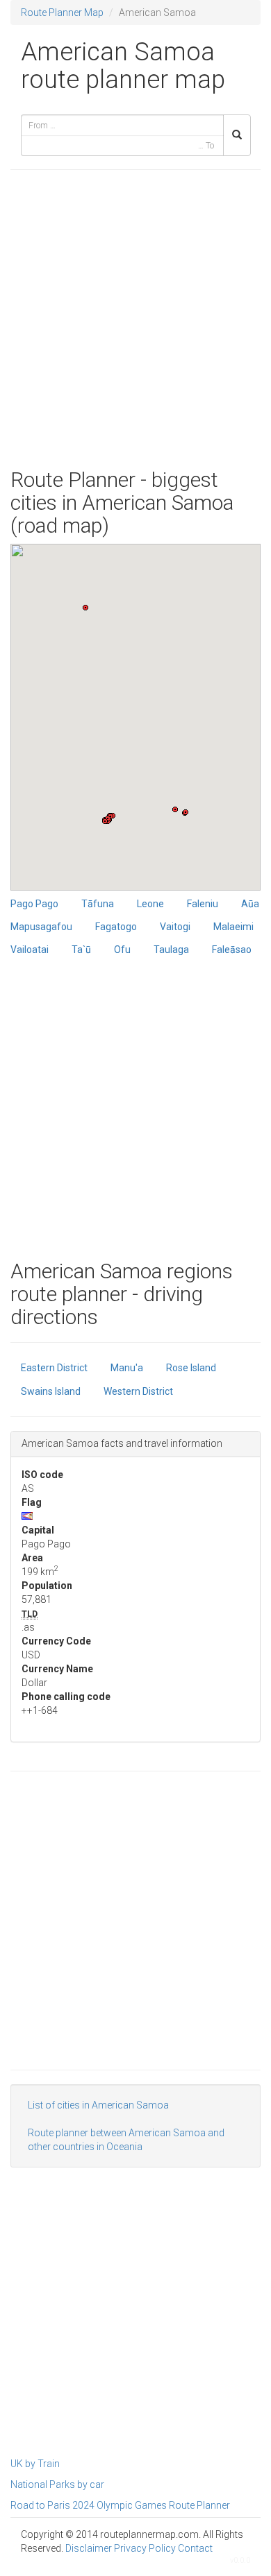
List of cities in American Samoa (98, 2105)
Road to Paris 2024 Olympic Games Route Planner (120, 2505)
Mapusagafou (41, 927)
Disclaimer (89, 2548)
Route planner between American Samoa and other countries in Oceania (126, 2140)
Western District (138, 1391)
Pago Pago (34, 904)
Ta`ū (81, 950)
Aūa (250, 904)
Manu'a (127, 1368)
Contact (195, 2548)
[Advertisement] (135, 319)
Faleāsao (232, 950)
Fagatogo (116, 927)
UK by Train (35, 2464)
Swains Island (51, 1391)
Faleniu (203, 904)
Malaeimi (233, 927)
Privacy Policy (145, 2548)
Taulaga (171, 950)
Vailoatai (30, 950)
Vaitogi (175, 927)
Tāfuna (98, 904)
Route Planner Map (62, 12)
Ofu (122, 950)
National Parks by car (57, 2484)
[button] (105, 821)
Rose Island (191, 1368)
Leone (150, 904)
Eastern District (54, 1368)
